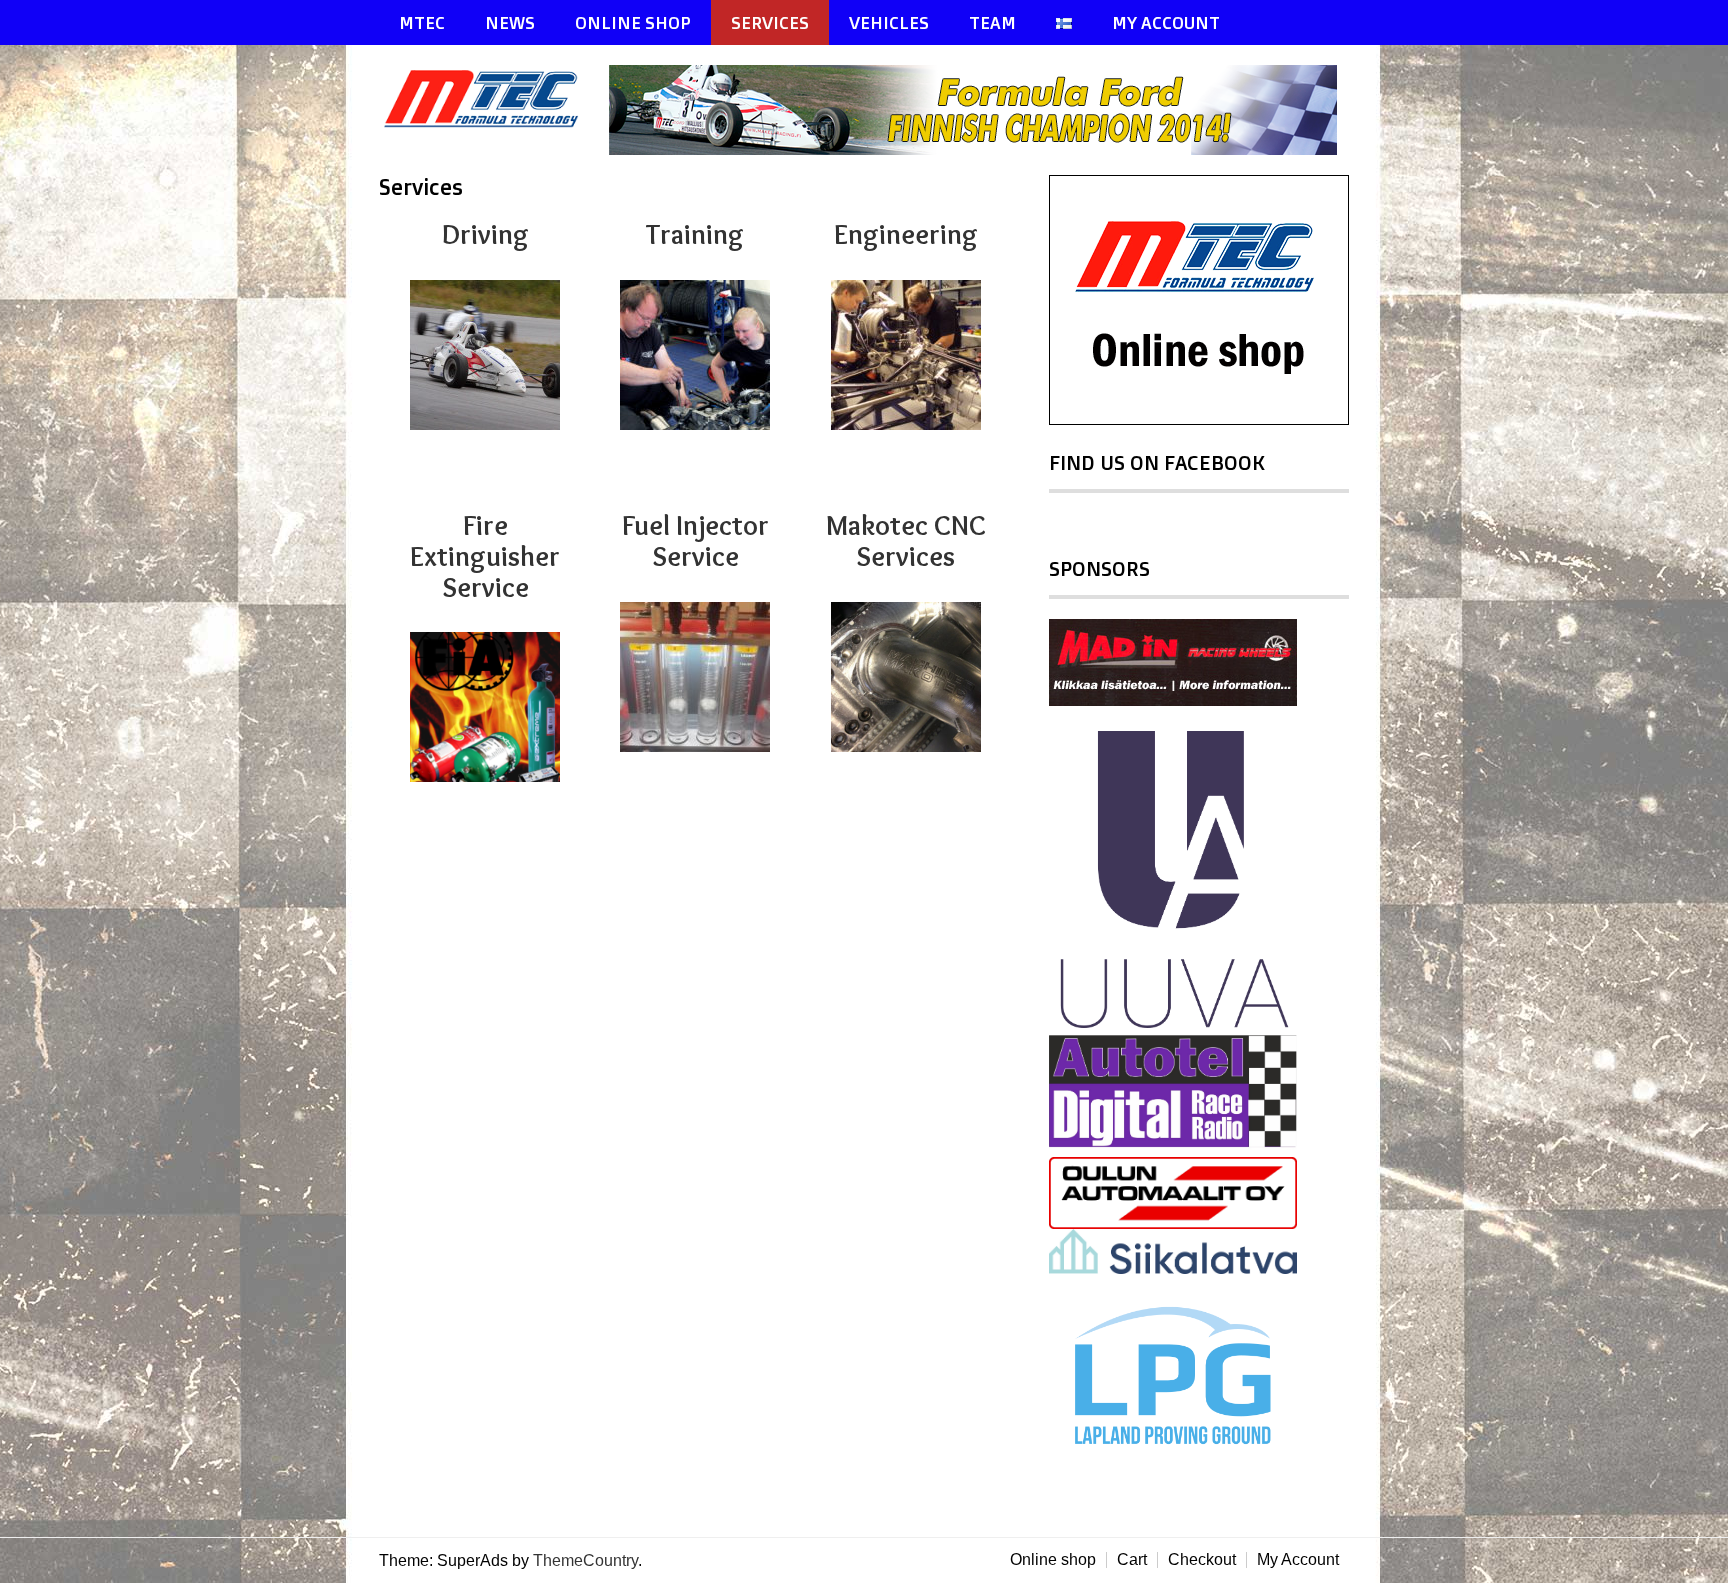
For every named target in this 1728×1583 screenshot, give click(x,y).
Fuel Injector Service (695, 540)
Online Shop (633, 22)
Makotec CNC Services (906, 540)
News (510, 22)
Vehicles (889, 22)
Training (695, 234)
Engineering (906, 234)
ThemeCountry (585, 1560)
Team (992, 22)
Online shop (1053, 1560)
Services (770, 22)
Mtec (422, 22)
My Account (1166, 22)
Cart (1132, 1560)
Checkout (1202, 1560)
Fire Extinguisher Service (485, 556)
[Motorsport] (494, 123)
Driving (485, 234)
